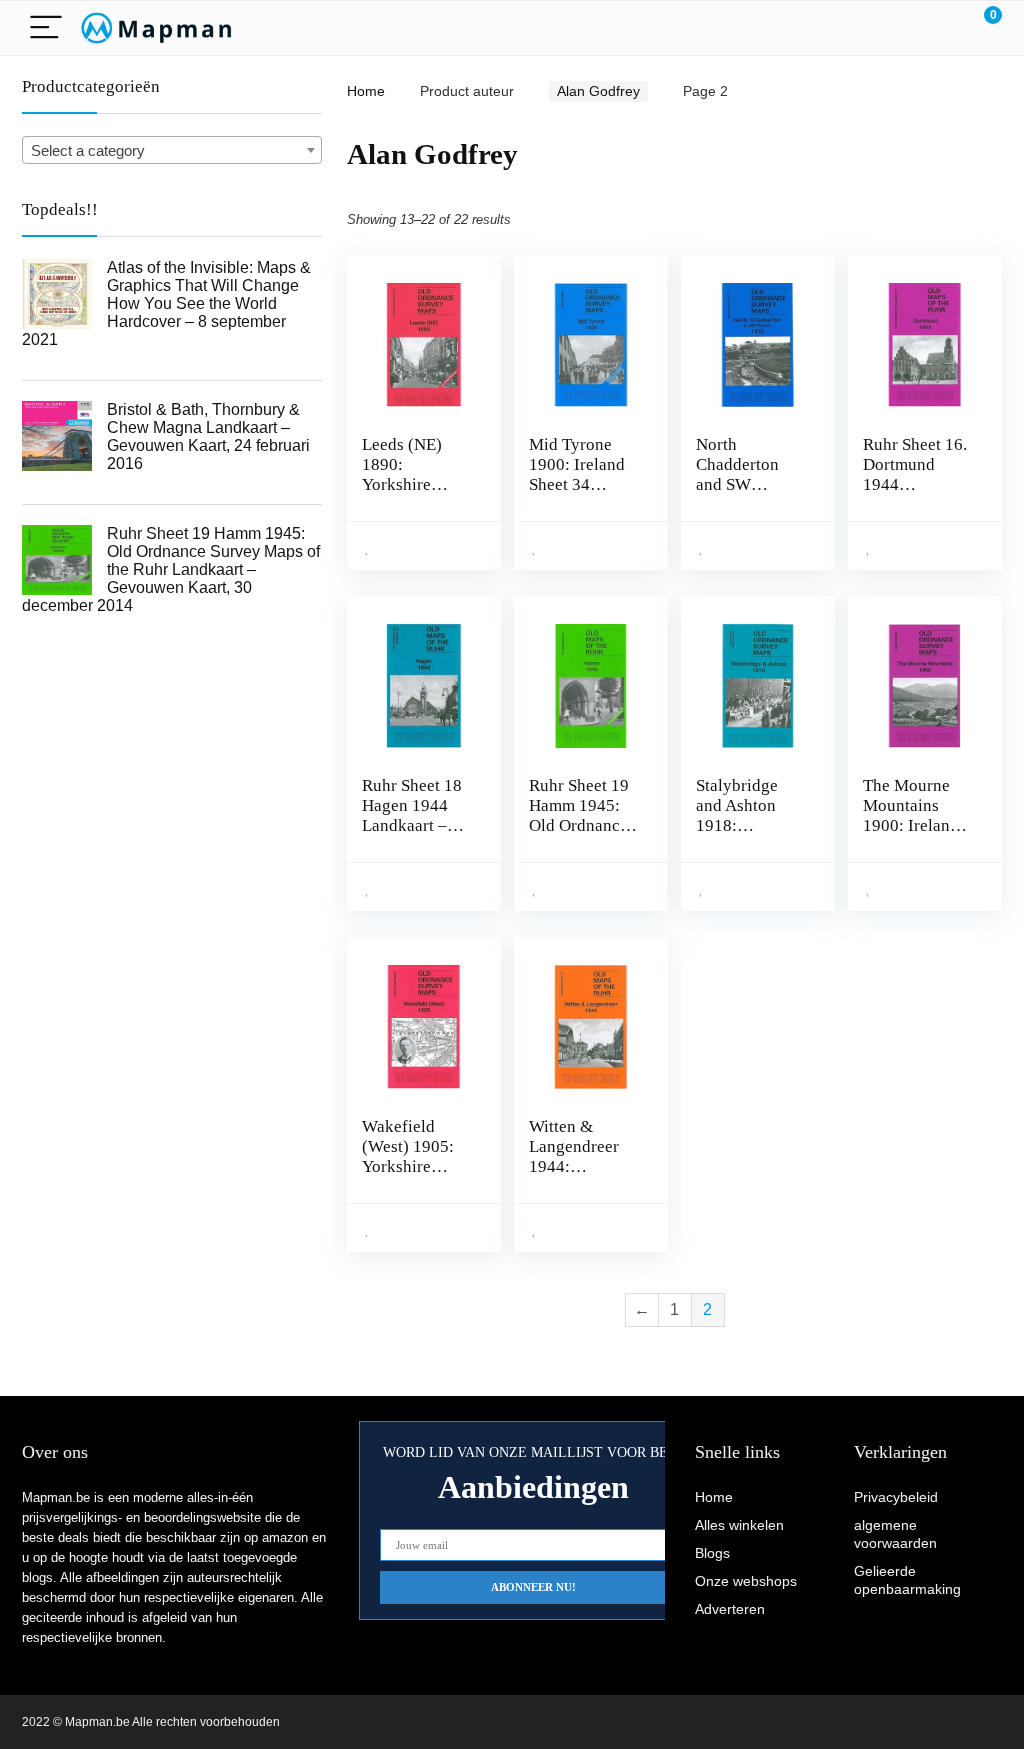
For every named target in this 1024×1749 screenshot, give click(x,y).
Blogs (712, 1553)
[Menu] (46, 28)
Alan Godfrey (598, 91)
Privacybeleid (896, 1497)
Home (366, 91)
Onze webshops (746, 1581)
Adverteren (730, 1609)
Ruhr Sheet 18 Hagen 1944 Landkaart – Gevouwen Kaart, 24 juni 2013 (412, 835)
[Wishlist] (939, 28)
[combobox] (172, 150)
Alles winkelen (739, 1525)
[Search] (897, 28)
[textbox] (172, 151)
